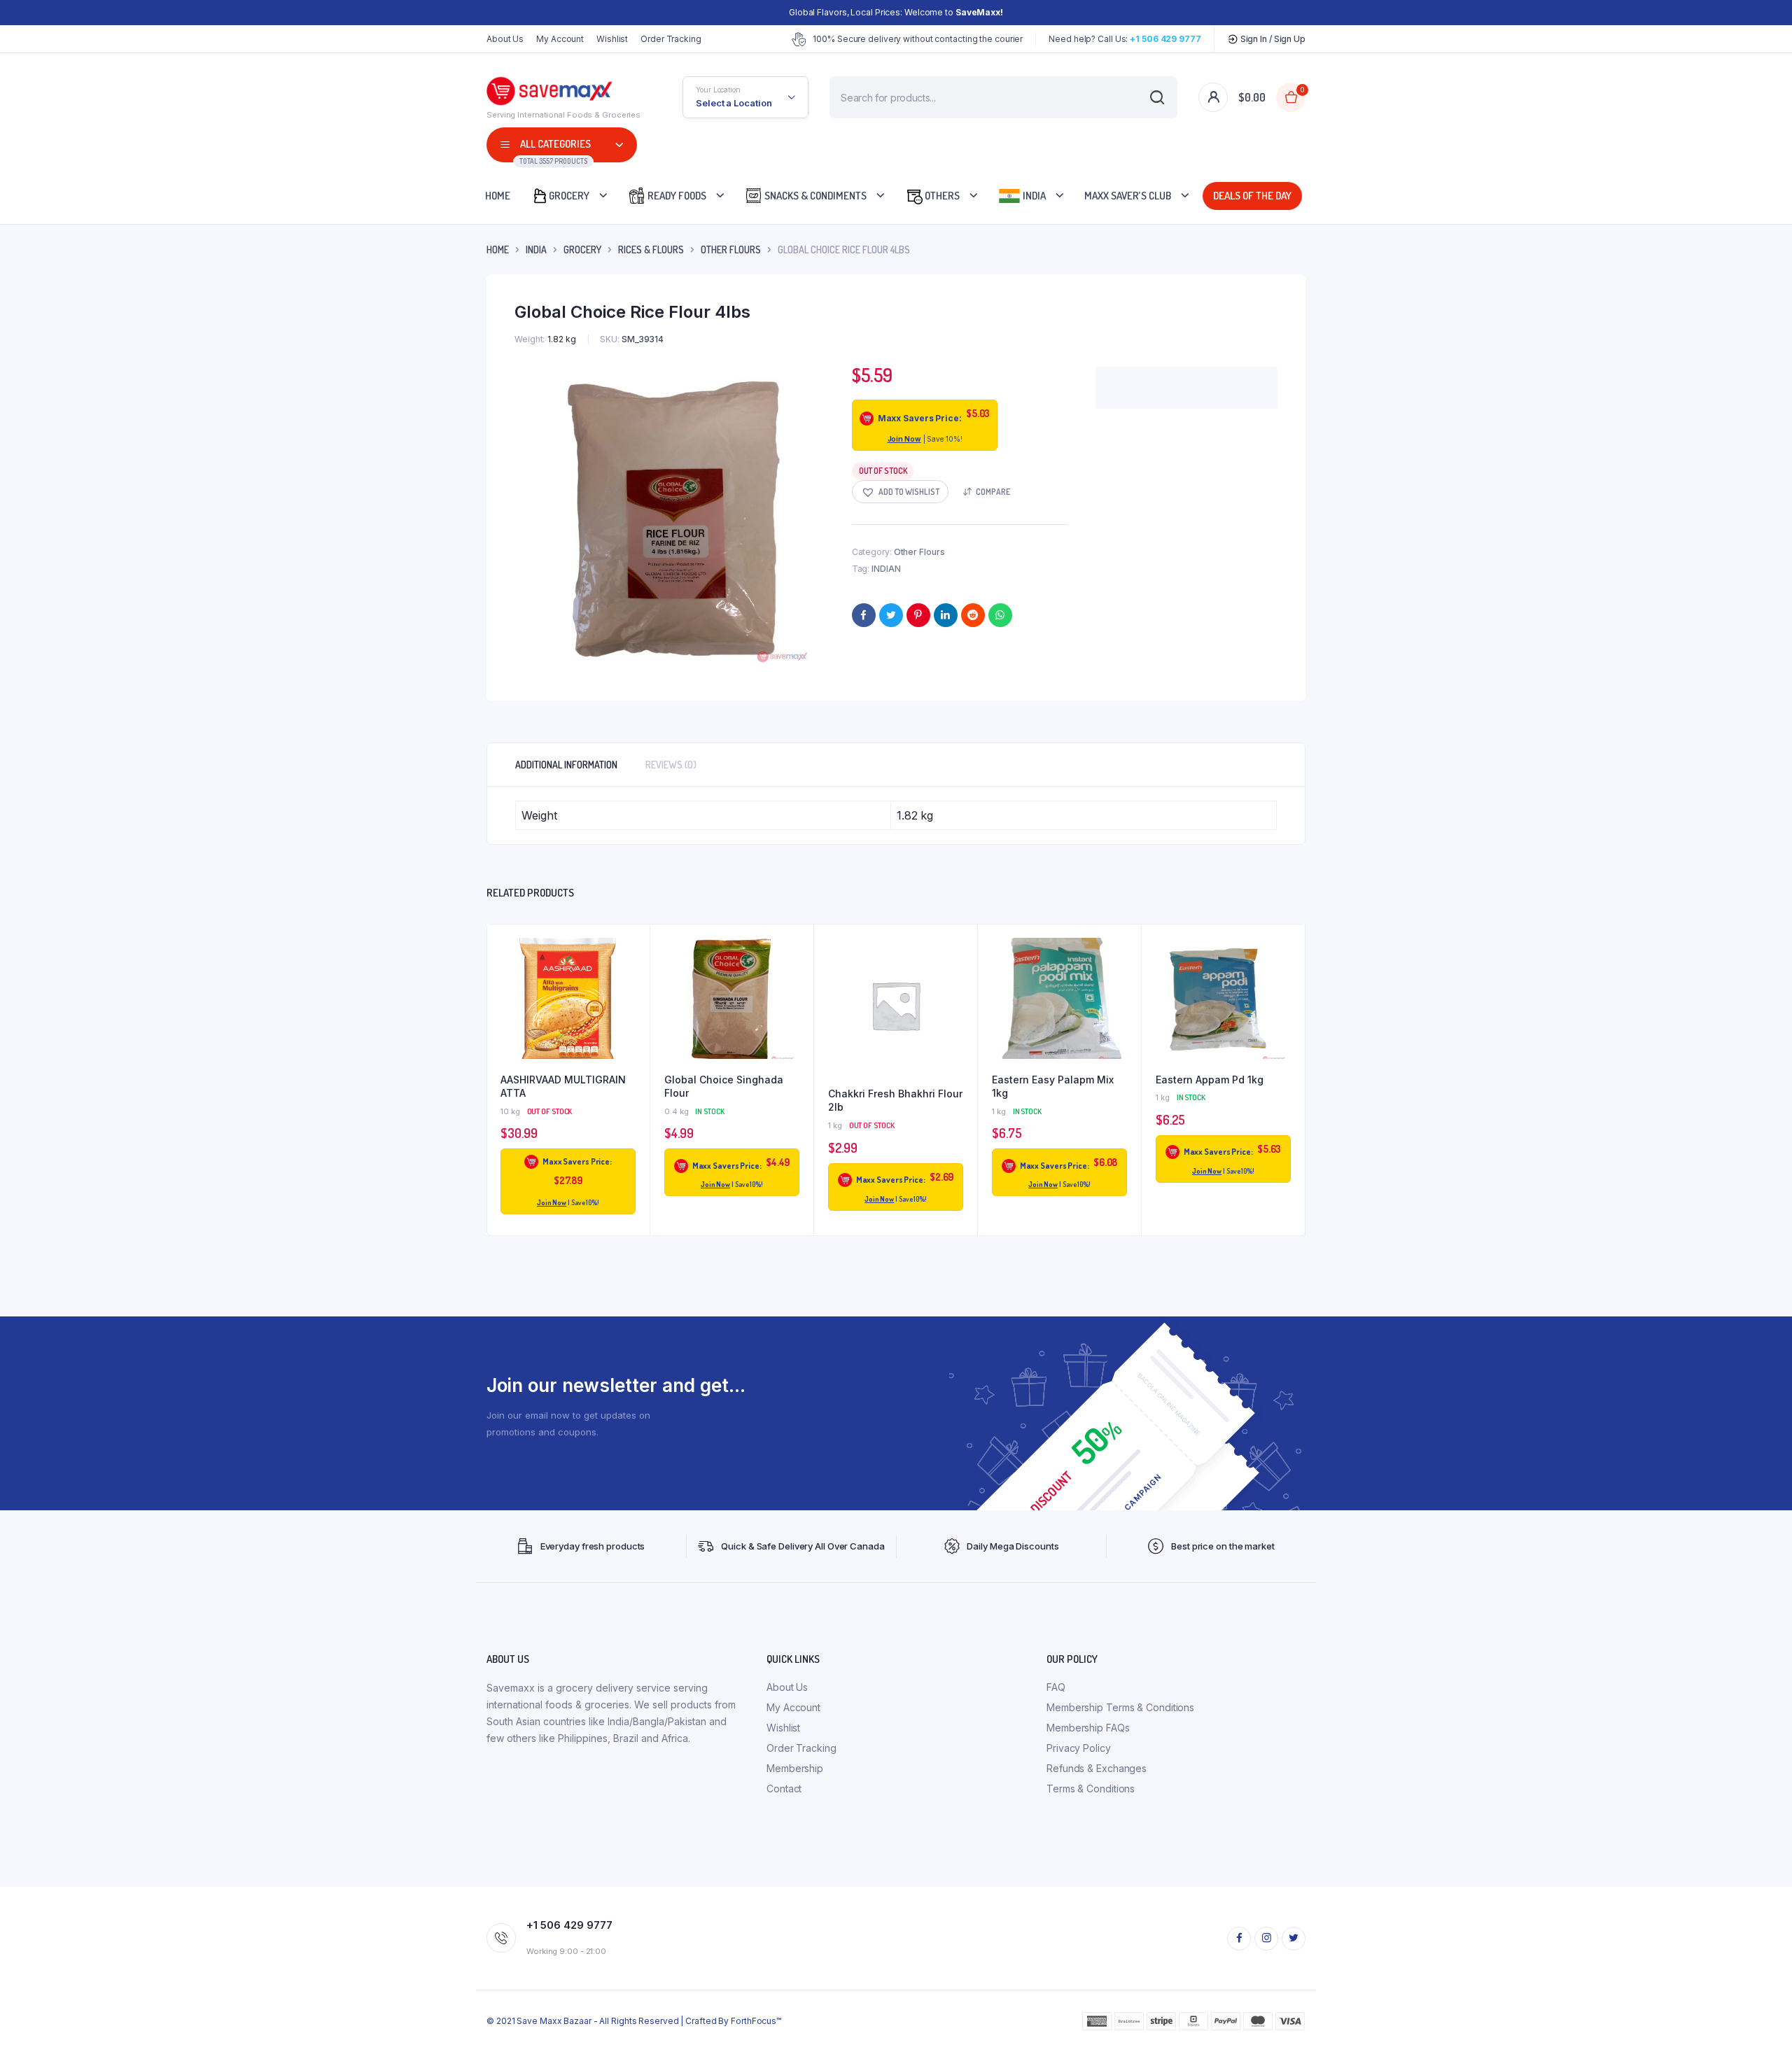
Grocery (569, 196)
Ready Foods (676, 196)
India (1033, 196)
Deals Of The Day (1254, 196)
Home (498, 196)
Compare (993, 492)
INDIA (536, 250)
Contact (784, 1789)
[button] (900, 492)
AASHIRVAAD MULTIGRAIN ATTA (563, 1087)
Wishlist (612, 39)
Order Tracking (671, 39)
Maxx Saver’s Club (1128, 196)
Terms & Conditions (1091, 1789)
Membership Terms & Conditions (1120, 1707)
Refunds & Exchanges (1097, 1768)
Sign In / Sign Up (1272, 39)
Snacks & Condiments (814, 196)
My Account (560, 39)
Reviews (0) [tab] (671, 765)
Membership (795, 1768)
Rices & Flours (651, 250)
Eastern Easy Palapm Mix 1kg (1053, 1087)
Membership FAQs (1088, 1728)
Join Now (904, 439)
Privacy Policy (1079, 1748)
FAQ (1056, 1687)
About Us (505, 39)
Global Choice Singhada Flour (724, 1087)
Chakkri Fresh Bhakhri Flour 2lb (895, 1101)
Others (941, 196)
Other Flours (731, 250)
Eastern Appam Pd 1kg (1210, 1080)
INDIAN (886, 569)
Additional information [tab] (566, 765)
